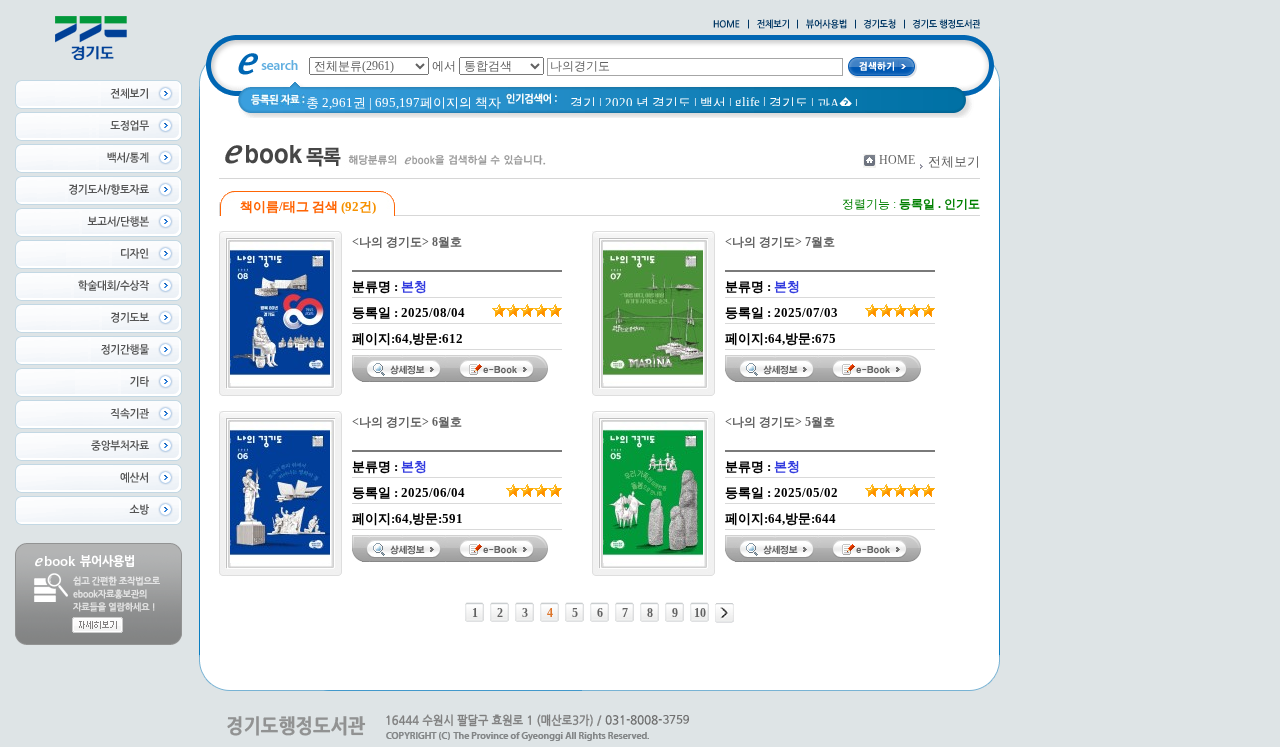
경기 (583, 102)
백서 (713, 102)
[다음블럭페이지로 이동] (724, 613)
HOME (897, 160)
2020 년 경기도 (648, 102)
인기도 (962, 204)
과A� (834, 103)
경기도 (788, 102)
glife (747, 101)
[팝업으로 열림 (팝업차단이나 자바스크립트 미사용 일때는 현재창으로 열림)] (826, 25)
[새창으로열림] (880, 25)
